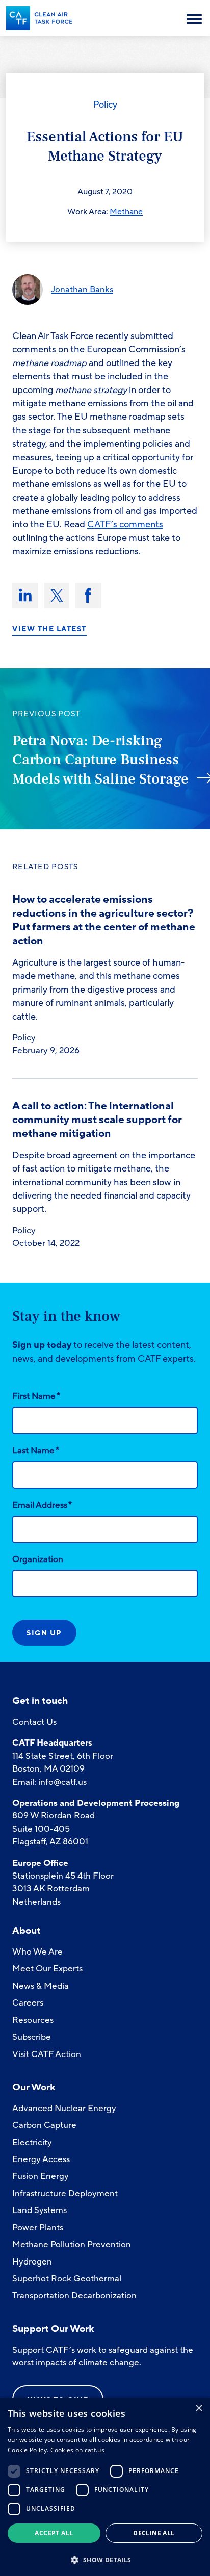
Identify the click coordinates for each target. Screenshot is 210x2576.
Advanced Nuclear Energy (64, 2108)
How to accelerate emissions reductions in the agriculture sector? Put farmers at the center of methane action (104, 920)
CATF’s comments (125, 524)
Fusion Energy (41, 2176)
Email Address (42, 1505)
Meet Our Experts (47, 1969)
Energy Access (41, 2159)
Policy (105, 105)
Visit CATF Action (47, 2054)
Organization (38, 1559)
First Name (36, 1396)
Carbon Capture (44, 2125)
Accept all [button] (54, 2533)
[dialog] (105, 2487)
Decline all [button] (154, 2533)
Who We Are (37, 1952)
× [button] (199, 2409)
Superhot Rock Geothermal (67, 2279)
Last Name (36, 1450)
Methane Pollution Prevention (72, 2244)
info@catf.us (62, 1782)
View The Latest (49, 629)
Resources (33, 2020)
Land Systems (40, 2210)
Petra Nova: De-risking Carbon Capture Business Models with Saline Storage (100, 760)
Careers (28, 2003)
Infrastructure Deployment (65, 2193)
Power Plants (38, 2228)
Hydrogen (32, 2262)
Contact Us (34, 1722)
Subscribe (32, 2037)
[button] (105, 2559)
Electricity (32, 2142)
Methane (126, 212)
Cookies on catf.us (77, 2450)
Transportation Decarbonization (74, 2295)
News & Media (41, 1986)
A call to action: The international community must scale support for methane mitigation (97, 1120)
